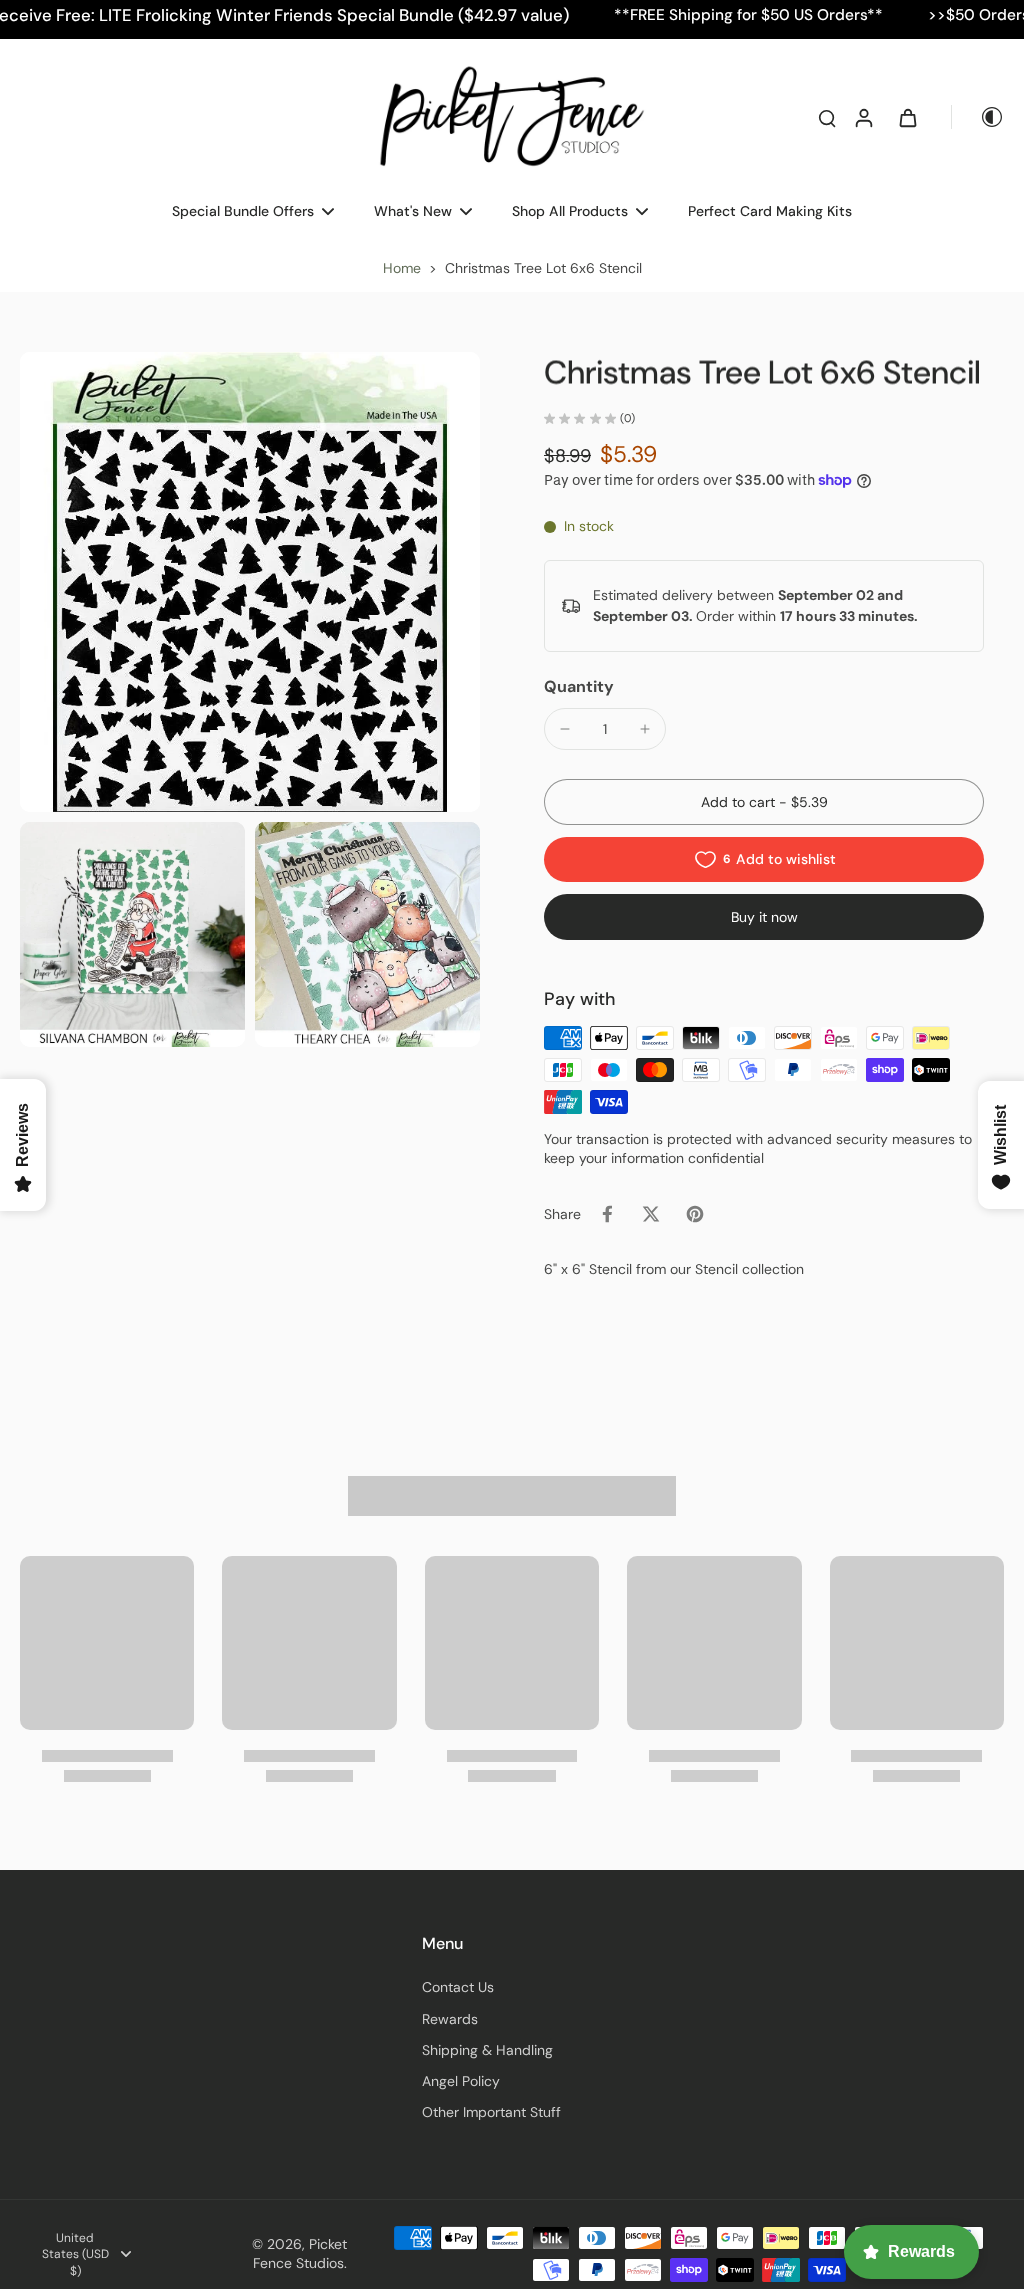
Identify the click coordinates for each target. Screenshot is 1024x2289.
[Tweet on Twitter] (651, 1214)
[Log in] (863, 117)
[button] (764, 802)
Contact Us (458, 1987)
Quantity (579, 686)
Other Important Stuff (491, 2112)
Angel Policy (461, 2081)
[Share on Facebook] (607, 1214)
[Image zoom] (250, 582)
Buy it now (764, 917)
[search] (827, 117)
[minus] (565, 729)
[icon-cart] (907, 117)
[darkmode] (978, 117)
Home (402, 268)
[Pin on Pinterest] (695, 1214)
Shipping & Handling (487, 2050)
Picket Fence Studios (300, 2253)
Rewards (450, 2019)
